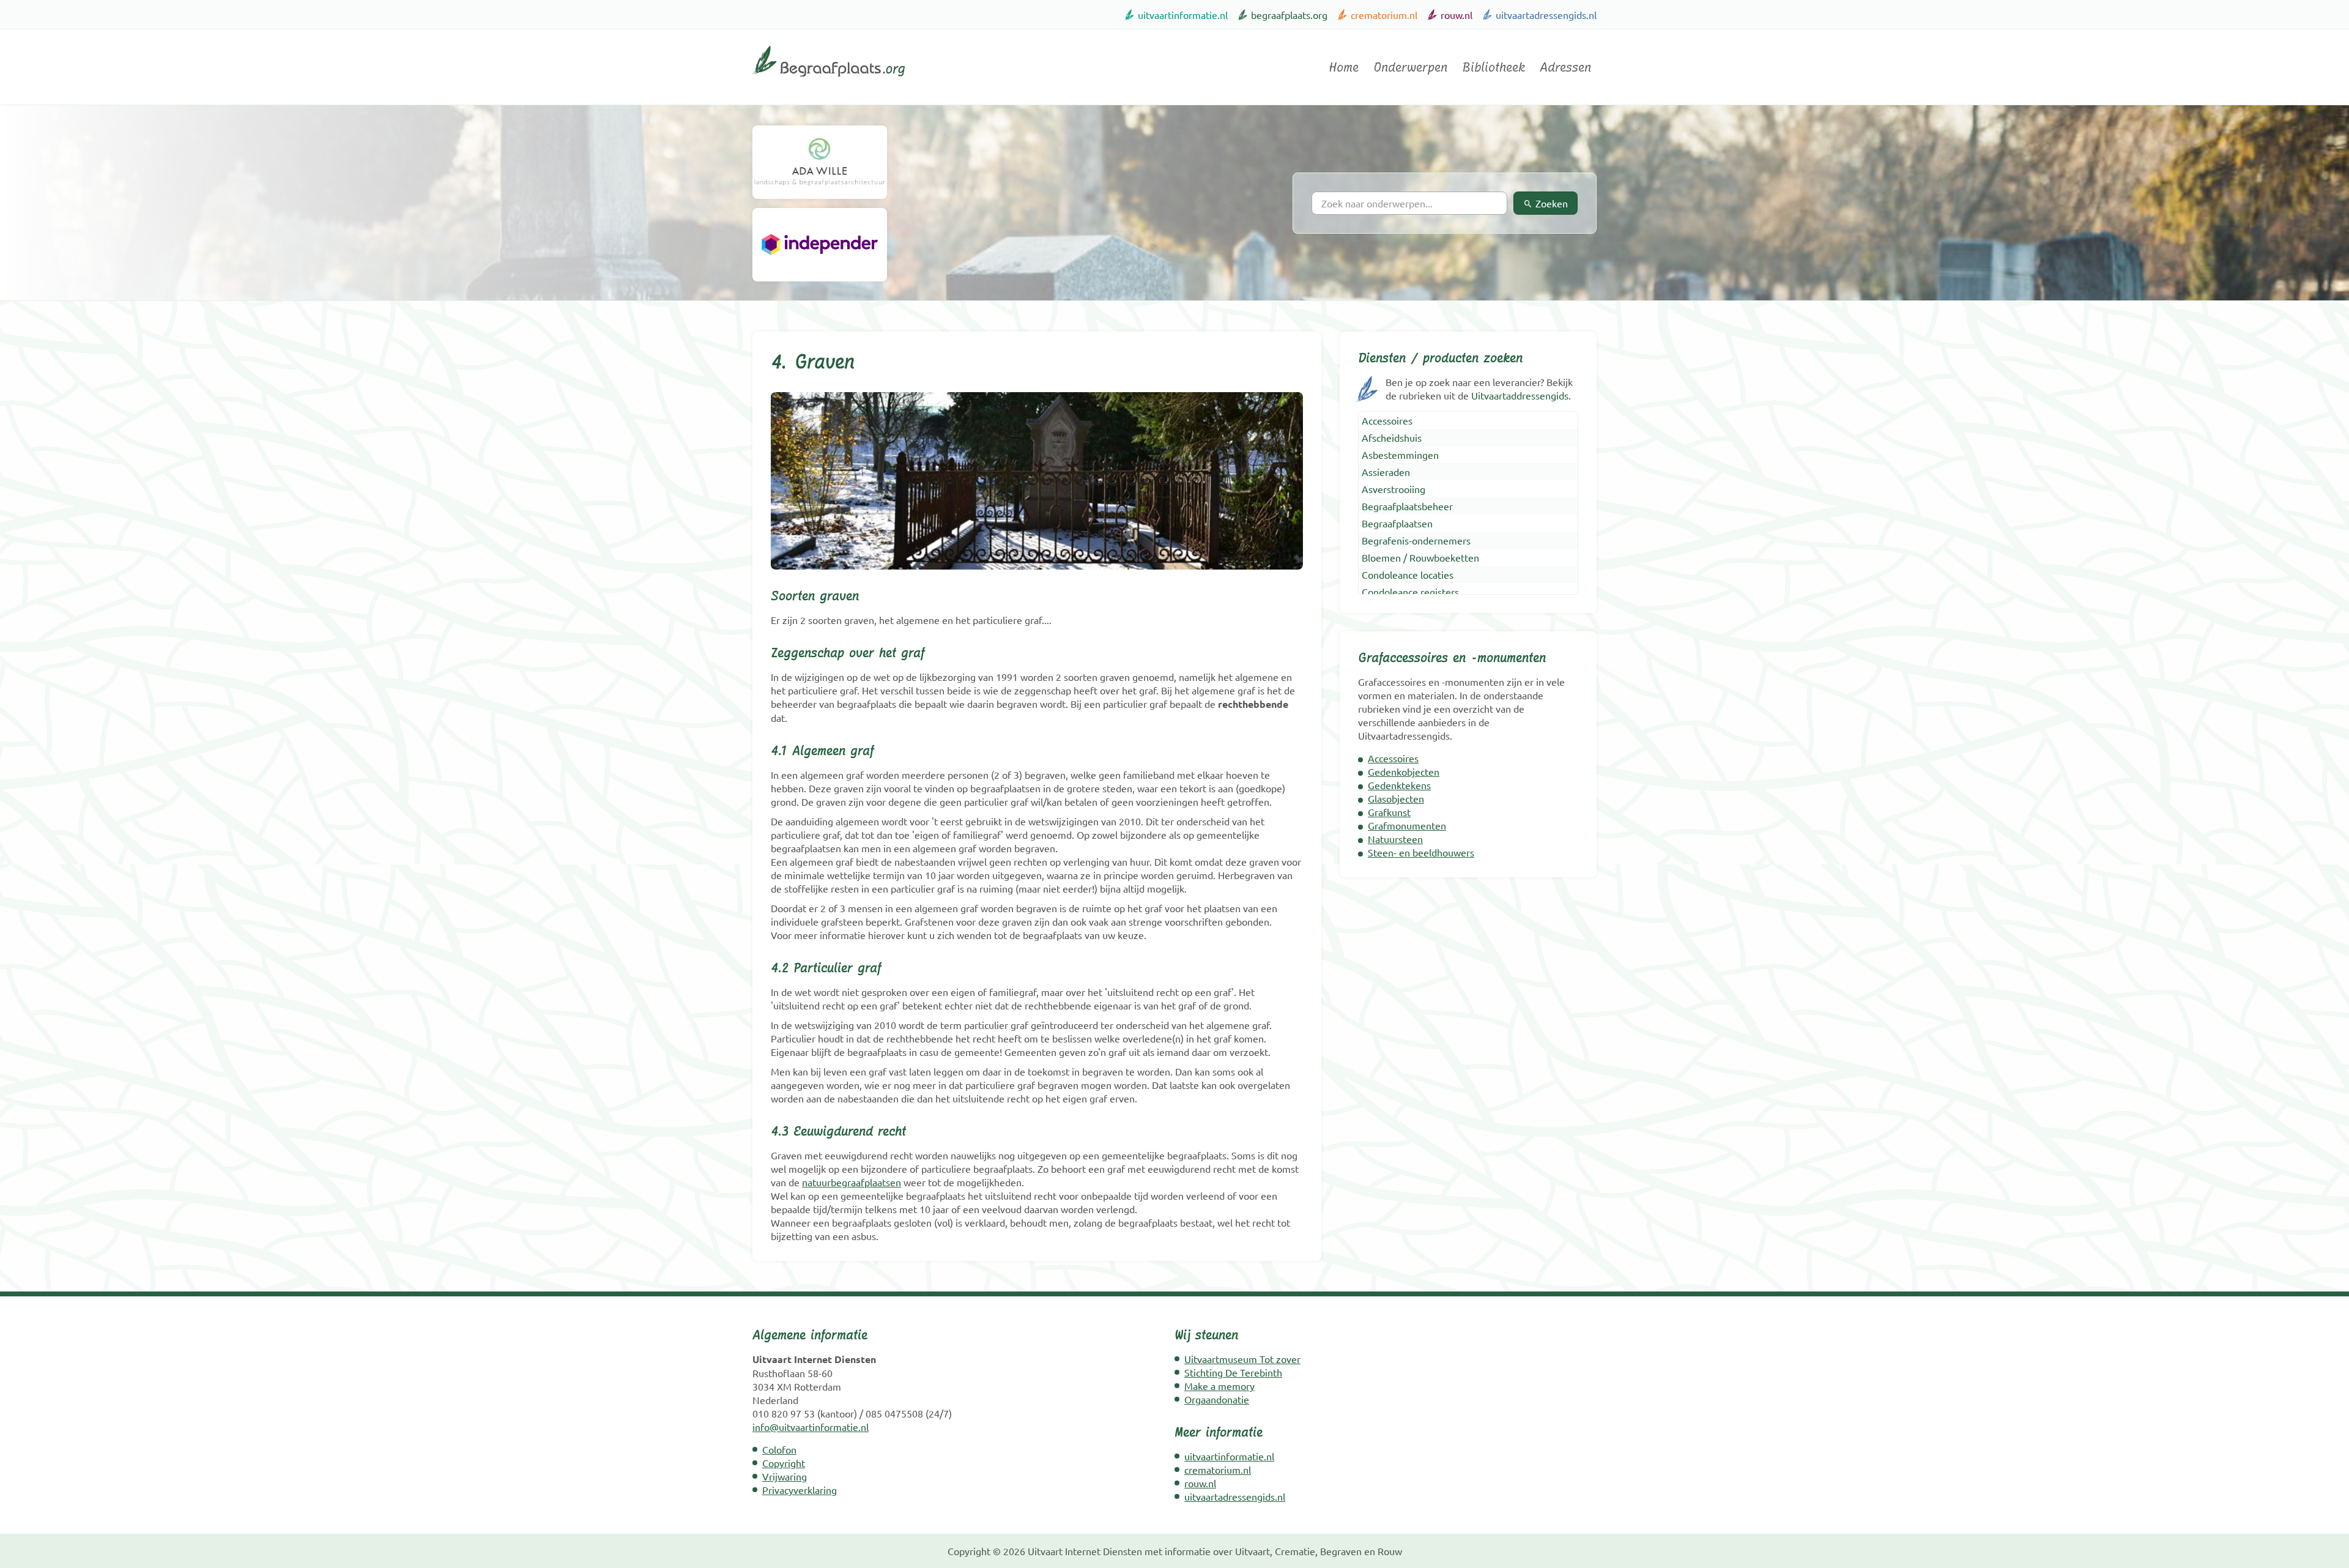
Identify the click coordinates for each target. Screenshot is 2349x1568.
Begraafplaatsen (1397, 523)
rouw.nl (1457, 15)
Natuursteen (1395, 839)
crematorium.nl (1384, 15)
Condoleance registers (1410, 592)
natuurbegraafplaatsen (852, 1182)
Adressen (1565, 67)
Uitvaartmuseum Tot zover (1242, 1359)
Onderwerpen (1410, 67)
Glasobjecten (1396, 798)
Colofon (779, 1449)
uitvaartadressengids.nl (1546, 15)
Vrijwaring (785, 1476)
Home (1344, 67)
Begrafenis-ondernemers (1416, 540)
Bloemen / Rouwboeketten (1420, 557)
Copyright (784, 1463)
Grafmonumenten (1407, 825)
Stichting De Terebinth (1233, 1372)
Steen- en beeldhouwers (1421, 852)
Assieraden (1386, 472)
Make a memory (1219, 1386)
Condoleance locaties (1408, 574)
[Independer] (820, 245)
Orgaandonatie (1217, 1399)
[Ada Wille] (820, 162)
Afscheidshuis (1392, 437)
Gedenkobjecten (1404, 771)
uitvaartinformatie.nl (1183, 15)
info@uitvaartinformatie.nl (811, 1427)
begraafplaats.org (1289, 15)
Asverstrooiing (1393, 489)
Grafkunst (1389, 812)
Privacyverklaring (800, 1490)
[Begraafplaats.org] (829, 81)
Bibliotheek (1494, 67)
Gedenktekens (1399, 785)
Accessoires (1387, 420)
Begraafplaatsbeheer (1407, 506)
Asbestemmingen (1400, 455)
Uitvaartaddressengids (1520, 395)
